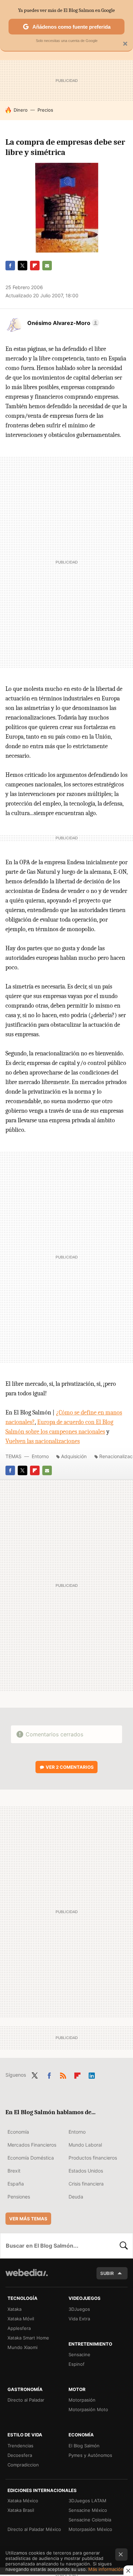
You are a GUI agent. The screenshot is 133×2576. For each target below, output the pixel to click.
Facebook (10, 266)
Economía (18, 2132)
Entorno (40, 1456)
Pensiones (19, 2197)
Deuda (76, 2197)
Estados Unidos (86, 2171)
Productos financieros (93, 2158)
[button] (62, 323)
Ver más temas (28, 2219)
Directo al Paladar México (34, 2529)
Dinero (21, 110)
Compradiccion (23, 2465)
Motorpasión (82, 2400)
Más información (106, 2569)
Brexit (14, 2171)
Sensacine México (88, 2510)
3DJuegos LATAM (87, 2501)
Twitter (23, 266)
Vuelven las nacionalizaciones (43, 1441)
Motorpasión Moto (88, 2409)
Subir (107, 2273)
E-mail (47, 266)
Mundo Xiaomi (23, 2347)
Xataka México (23, 2501)
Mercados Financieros (32, 2145)
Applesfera (19, 2328)
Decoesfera (20, 2455)
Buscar (124, 2246)
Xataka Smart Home (28, 2338)
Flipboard (35, 266)
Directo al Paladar (26, 2400)
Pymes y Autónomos (90, 2455)
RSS (63, 2074)
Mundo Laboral (85, 2145)
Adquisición (74, 1456)
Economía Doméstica (31, 2158)
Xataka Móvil (21, 2319)
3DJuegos (79, 2309)
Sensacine (79, 2354)
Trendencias (20, 2446)
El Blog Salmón (84, 2446)
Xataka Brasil (21, 2510)
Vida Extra (79, 2319)
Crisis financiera (86, 2184)
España (16, 2184)
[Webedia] (27, 2277)
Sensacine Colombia (90, 2520)
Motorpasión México (90, 2529)
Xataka (14, 2309)
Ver (70, 1767)
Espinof (77, 2364)
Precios (45, 110)
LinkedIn (92, 2074)
